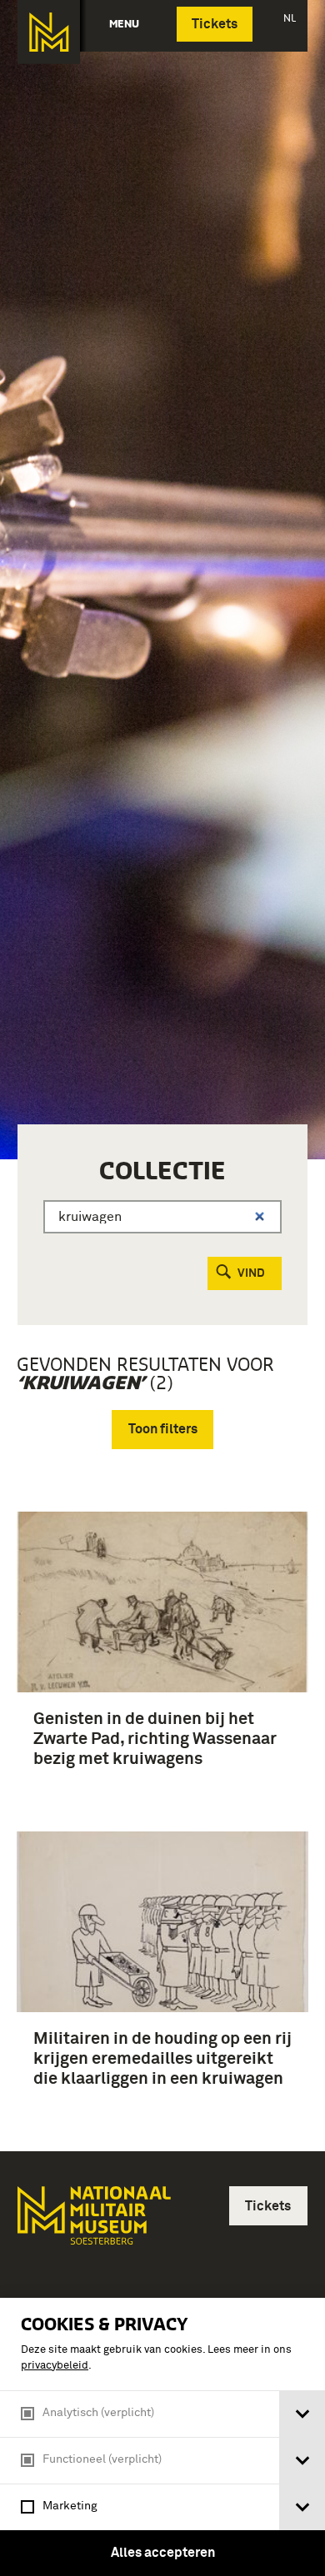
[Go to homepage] (92, 2222)
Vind (251, 1273)
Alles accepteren (163, 2553)
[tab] (302, 2414)
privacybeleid (55, 2366)
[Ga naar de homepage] (49, 32)
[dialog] (162, 2437)
